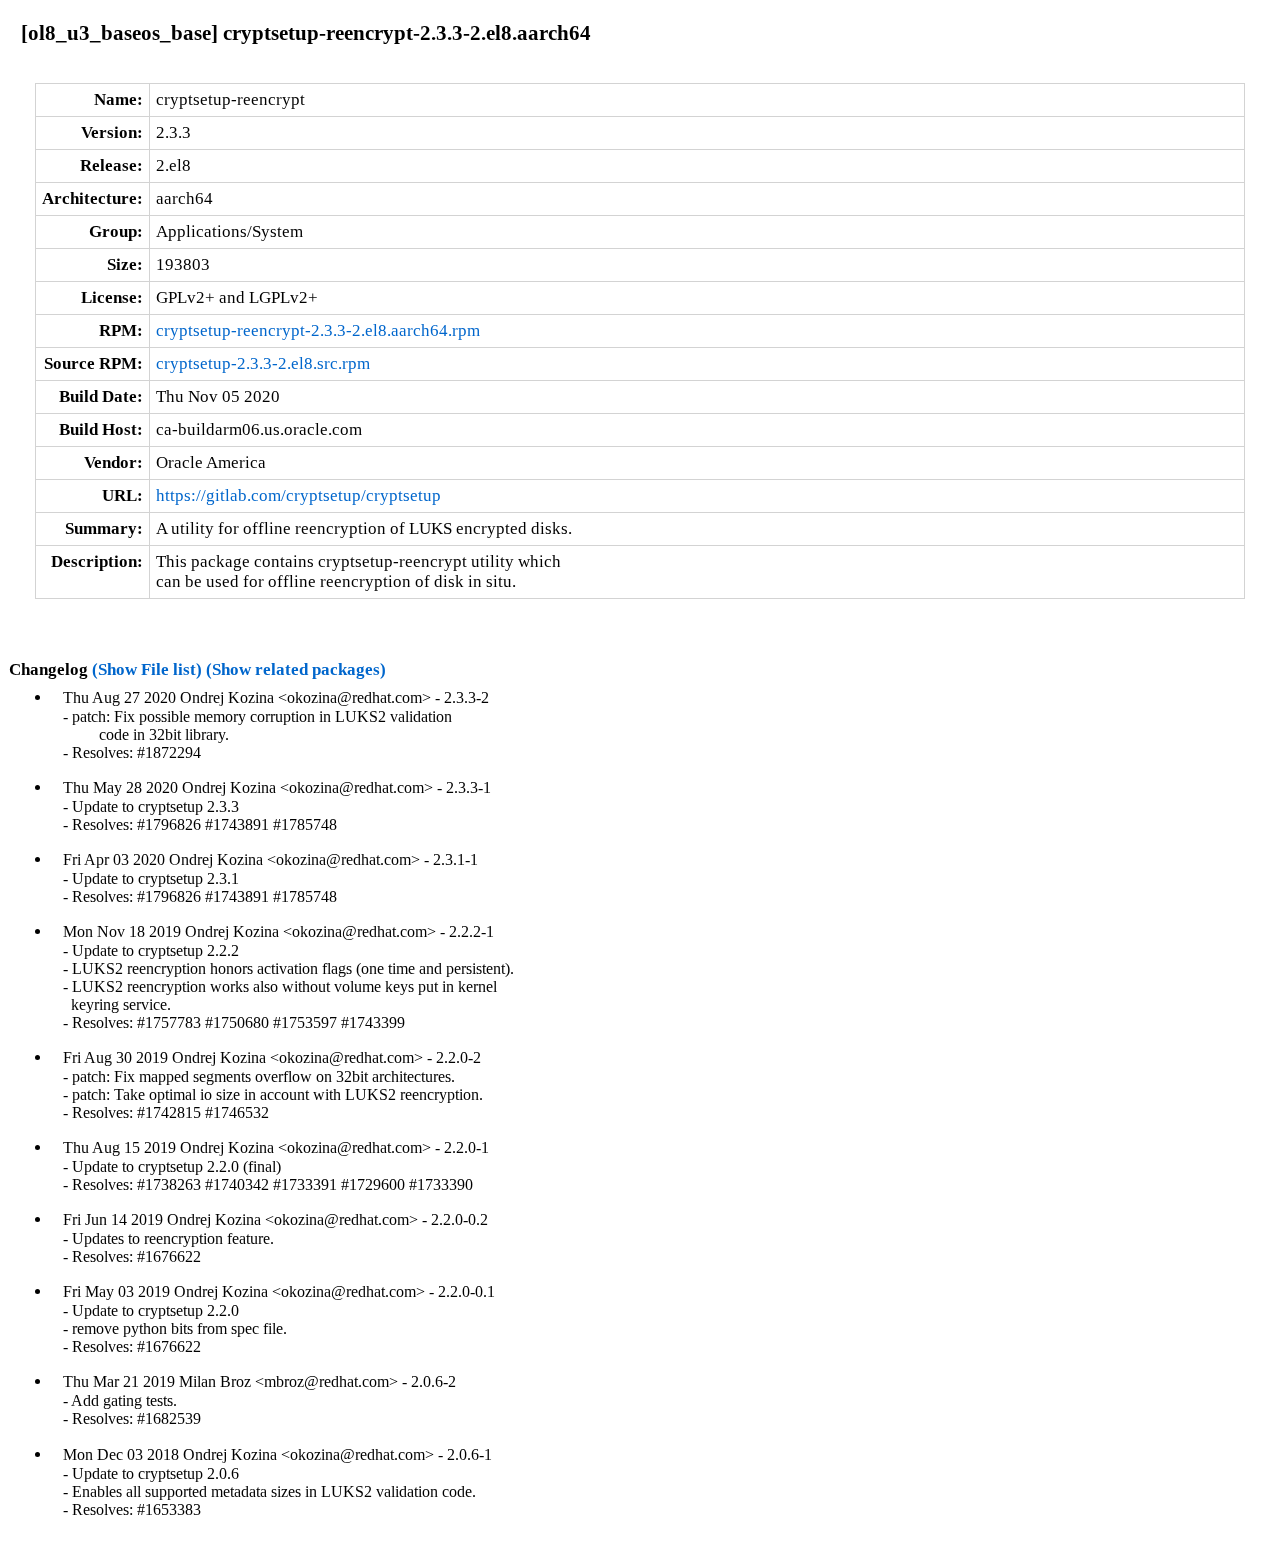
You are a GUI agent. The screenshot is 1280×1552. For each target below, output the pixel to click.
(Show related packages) (296, 669)
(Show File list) (147, 669)
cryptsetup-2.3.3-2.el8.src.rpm (263, 363)
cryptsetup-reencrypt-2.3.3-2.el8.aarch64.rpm (318, 330)
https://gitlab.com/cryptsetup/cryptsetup (298, 495)
